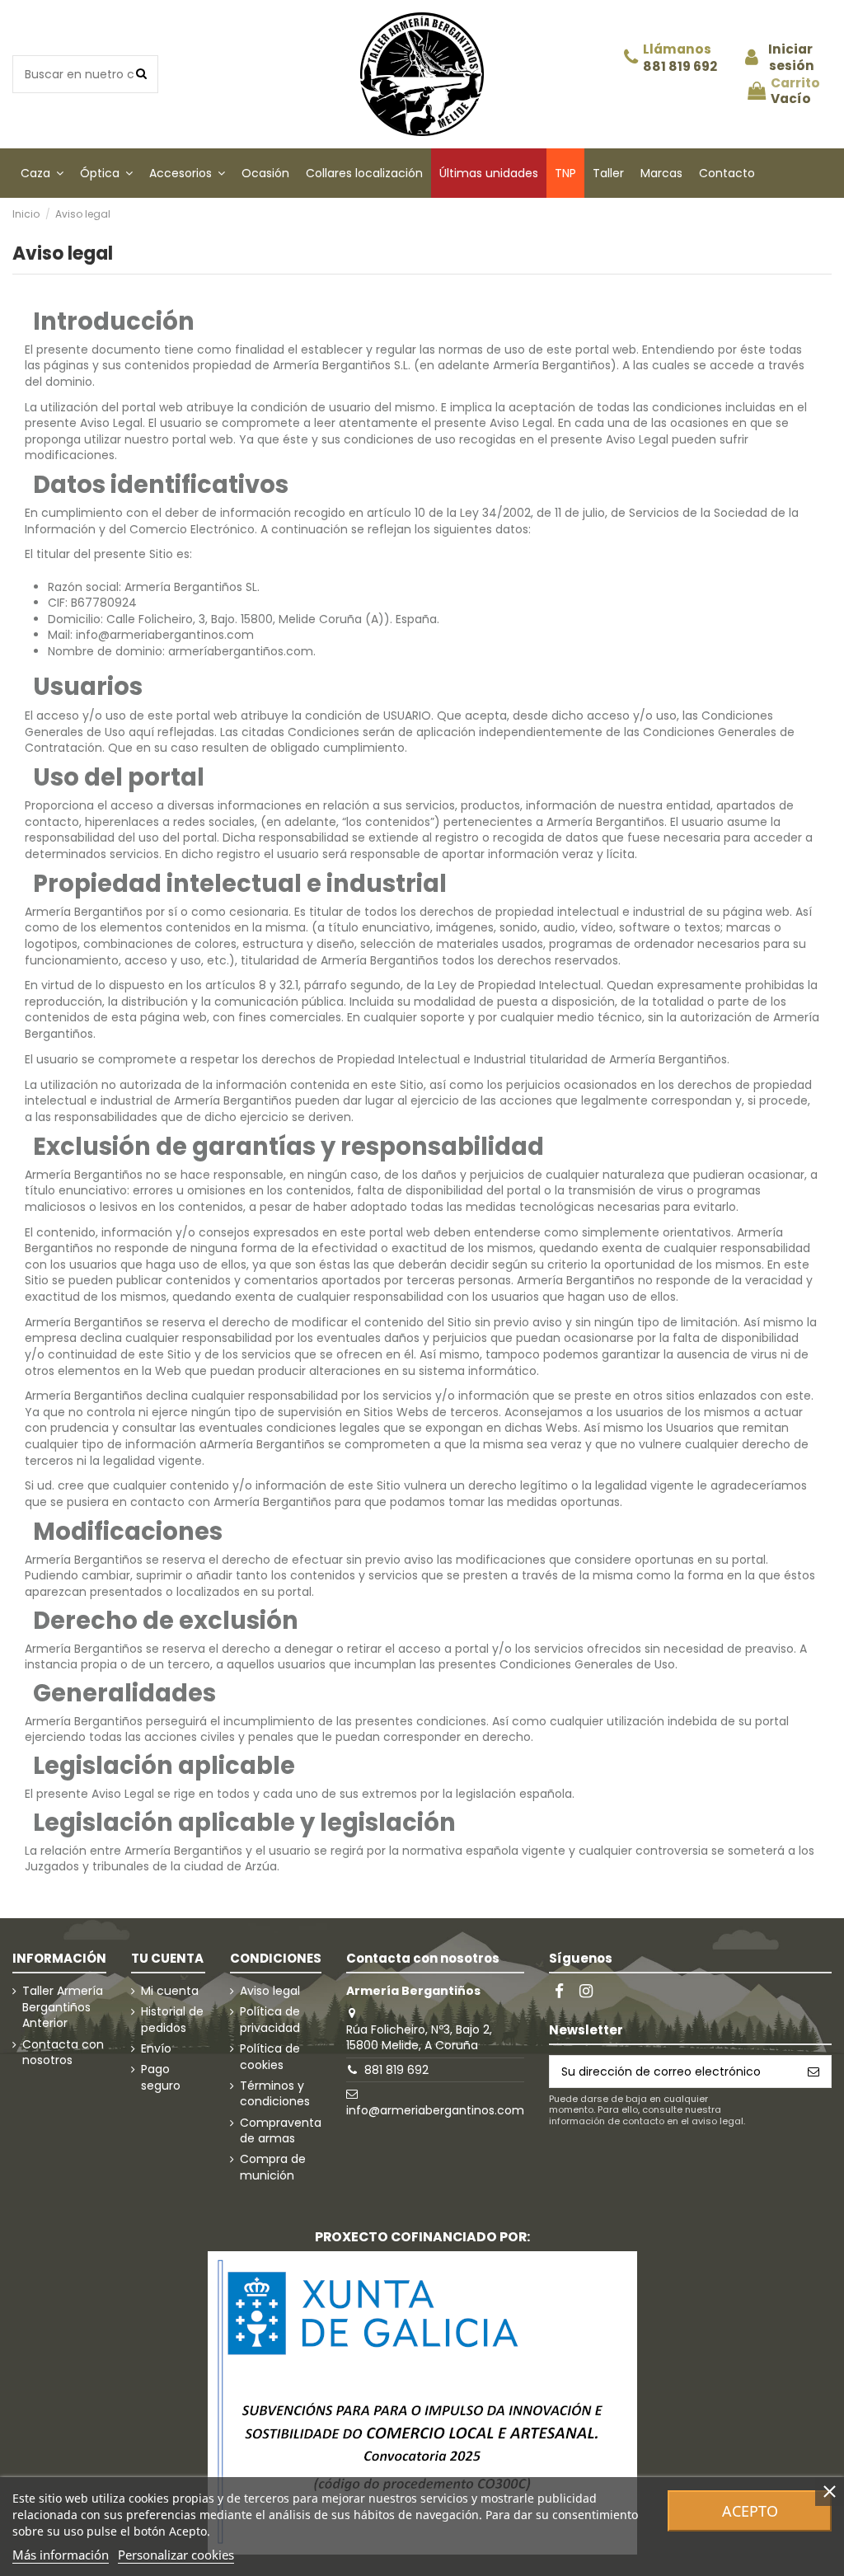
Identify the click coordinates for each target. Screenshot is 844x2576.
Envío (156, 2049)
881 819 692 (680, 67)
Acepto (750, 2511)
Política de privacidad (270, 2020)
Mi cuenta (170, 1991)
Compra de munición (273, 2168)
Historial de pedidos (172, 2020)
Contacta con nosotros (63, 2053)
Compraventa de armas (281, 2131)
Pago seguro (161, 2078)
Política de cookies (270, 2057)
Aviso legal (270, 1991)
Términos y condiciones (275, 2094)
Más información (61, 2555)
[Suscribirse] (814, 2072)
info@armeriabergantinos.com (435, 2110)
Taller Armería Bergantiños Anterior (63, 2007)
